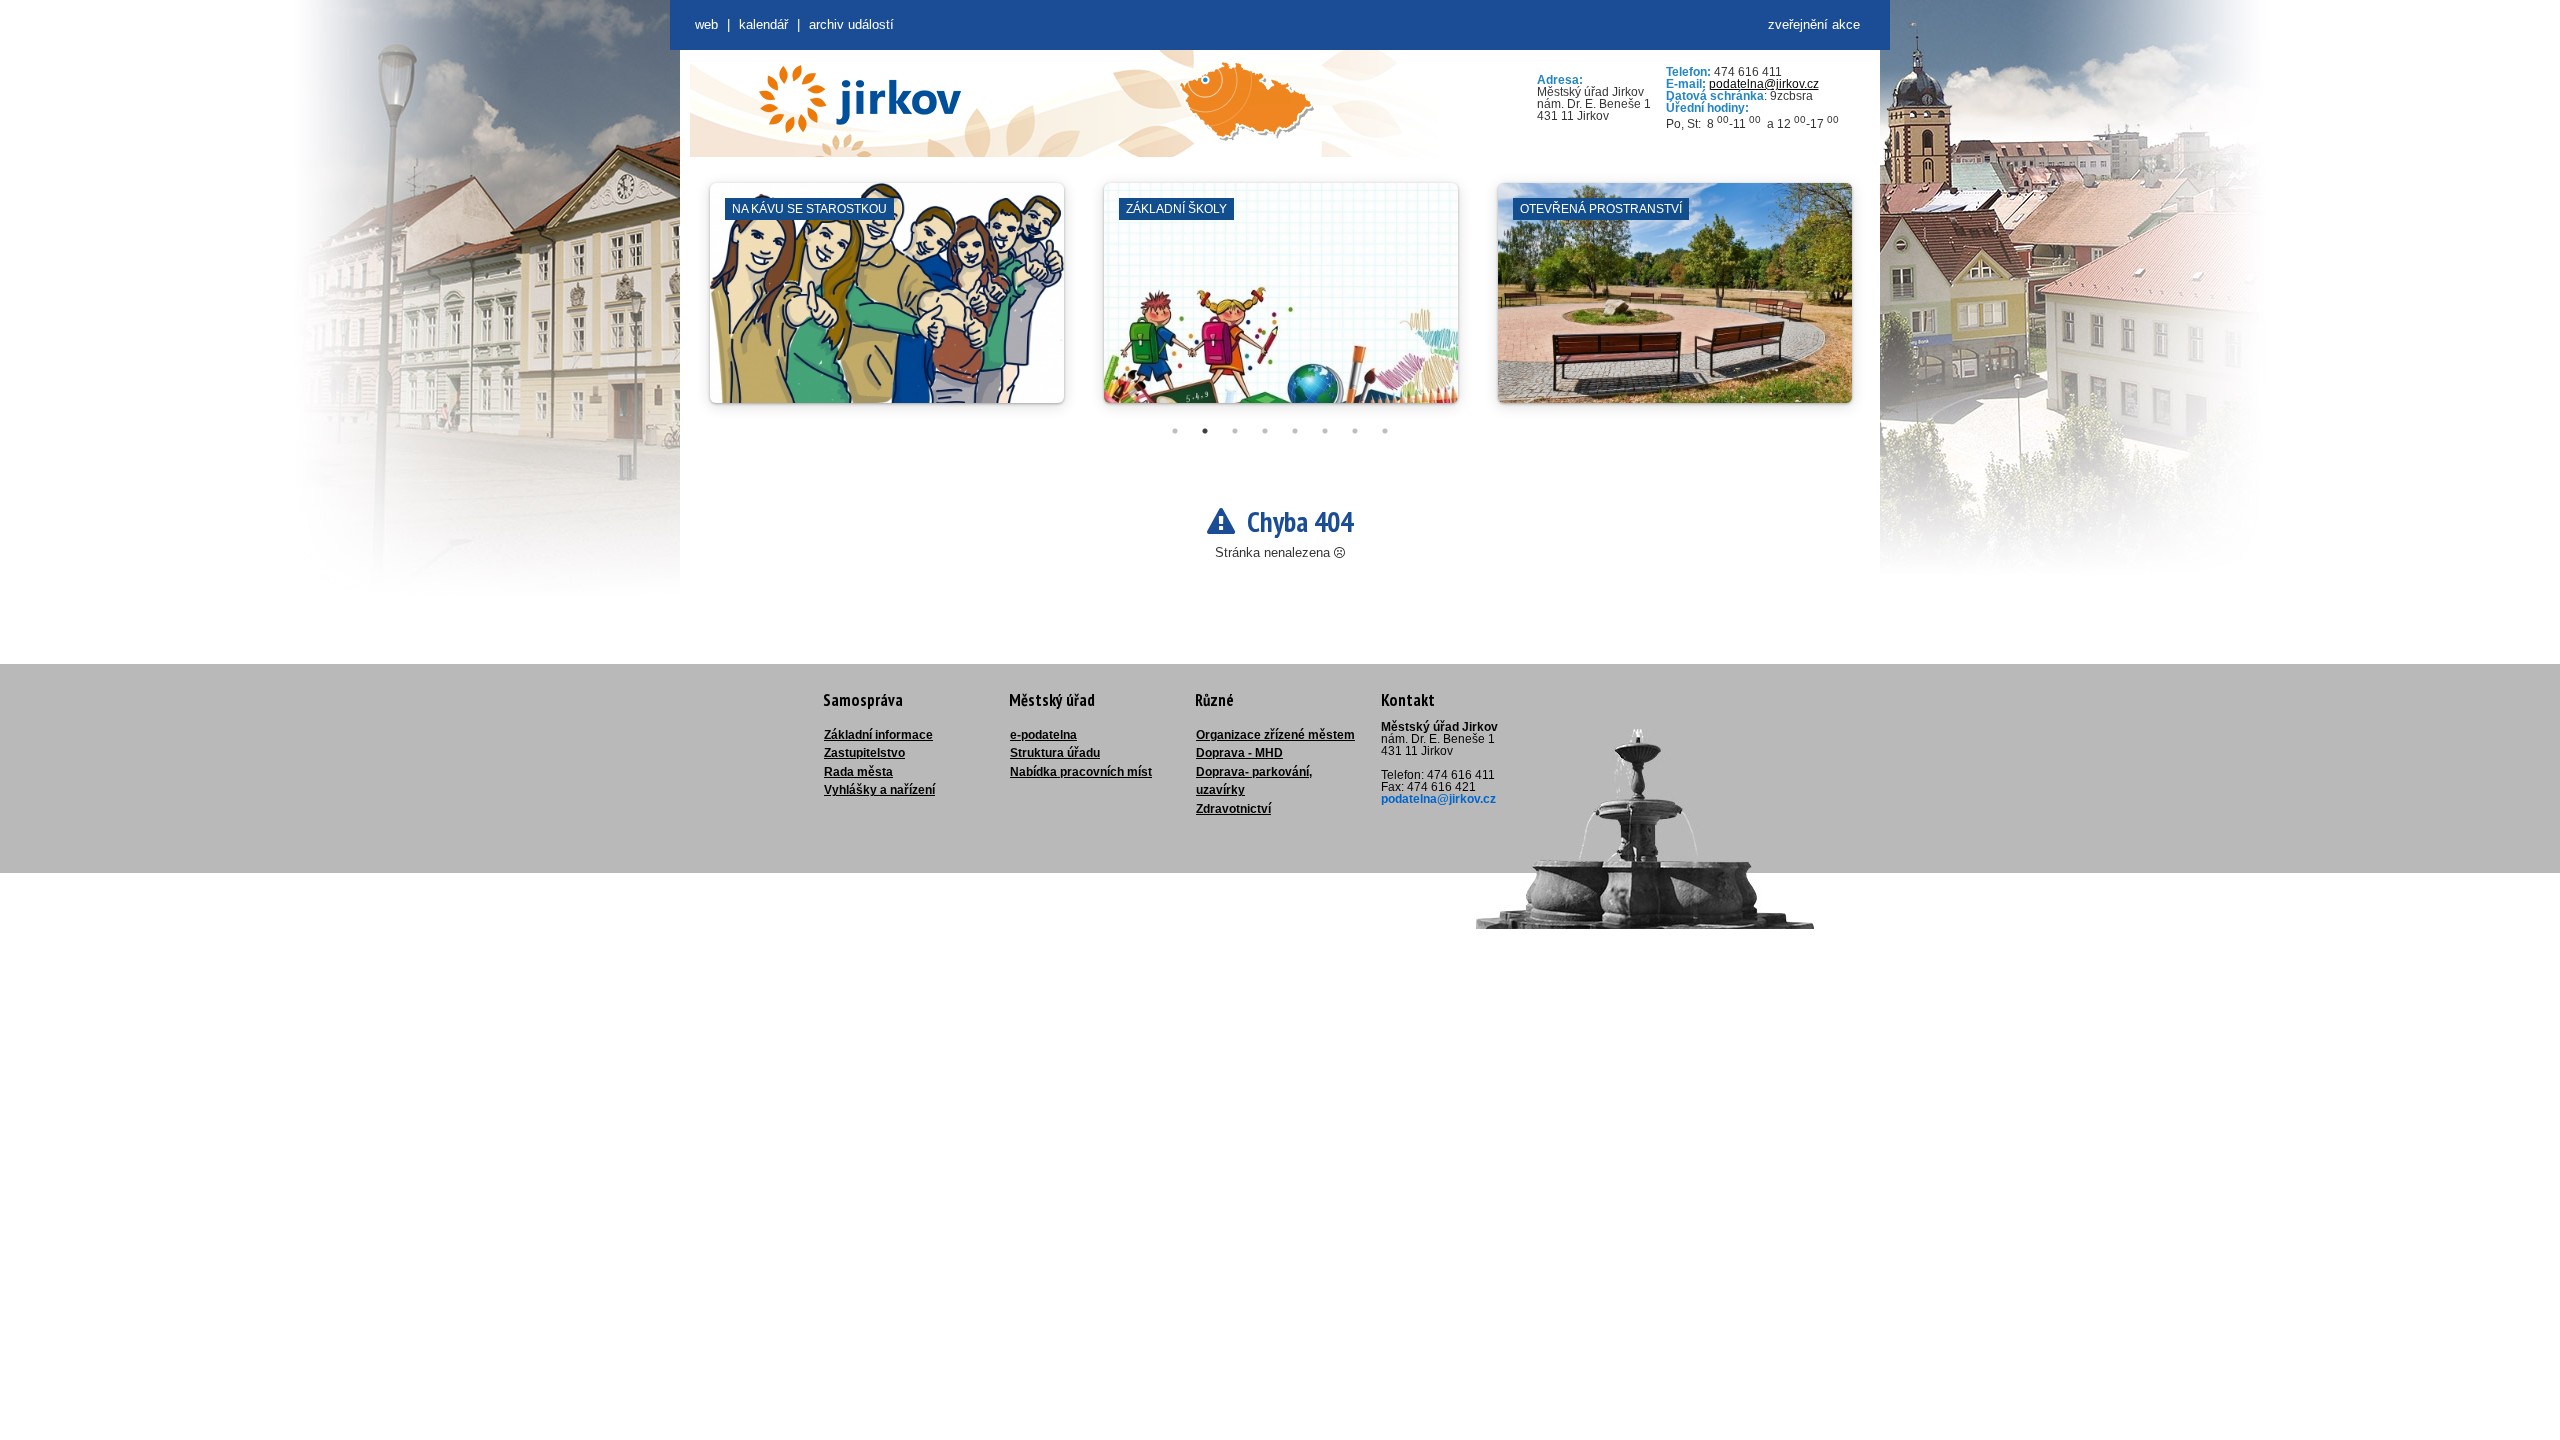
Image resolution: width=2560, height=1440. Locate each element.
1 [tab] (1175, 431)
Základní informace (878, 735)
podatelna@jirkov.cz (1764, 84)
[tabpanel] (887, 303)
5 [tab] (1295, 431)
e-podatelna (1043, 735)
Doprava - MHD (1239, 753)
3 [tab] (1235, 431)
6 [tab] (1325, 431)
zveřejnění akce (1814, 24)
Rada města (858, 772)
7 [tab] (1355, 431)
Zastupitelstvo (864, 753)
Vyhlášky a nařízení (879, 790)
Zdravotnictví (1233, 809)
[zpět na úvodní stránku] (860, 99)
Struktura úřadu (1055, 753)
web (706, 24)
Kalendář (763, 24)
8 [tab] (1385, 431)
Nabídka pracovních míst (1081, 772)
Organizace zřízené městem (1275, 735)
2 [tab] (1205, 431)
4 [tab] (1265, 431)
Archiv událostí (851, 24)
